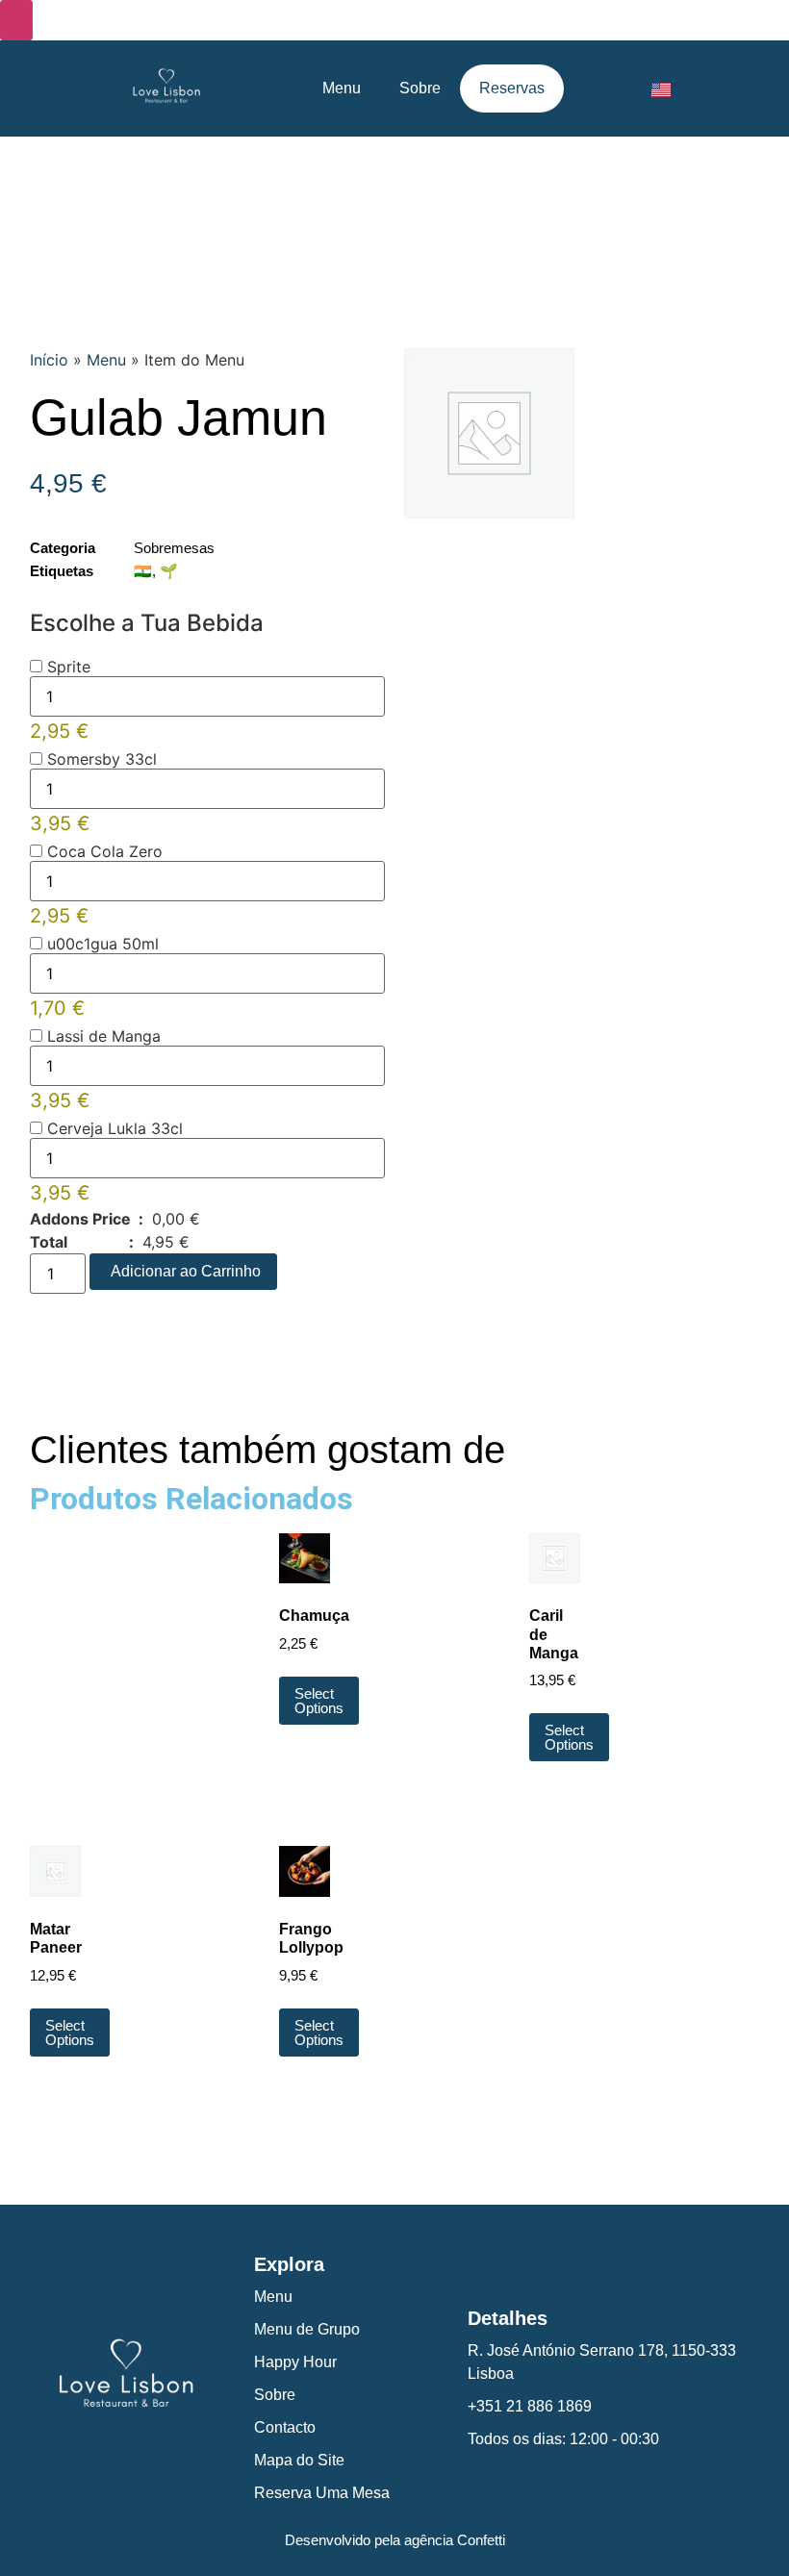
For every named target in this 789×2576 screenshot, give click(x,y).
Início (49, 360)
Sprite (66, 667)
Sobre (420, 88)
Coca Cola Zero (102, 851)
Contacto (285, 2427)
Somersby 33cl (100, 759)
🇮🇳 (143, 571)
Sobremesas (174, 548)
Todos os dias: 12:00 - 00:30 (563, 2439)
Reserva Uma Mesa (322, 2493)
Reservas (512, 88)
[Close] (16, 20)
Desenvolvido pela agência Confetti (395, 2540)
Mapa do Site (299, 2460)
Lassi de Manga (102, 1036)
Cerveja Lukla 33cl (113, 1128)
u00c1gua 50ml (101, 944)
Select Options (319, 1701)
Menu (342, 88)
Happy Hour (295, 2362)
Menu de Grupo (307, 2329)
